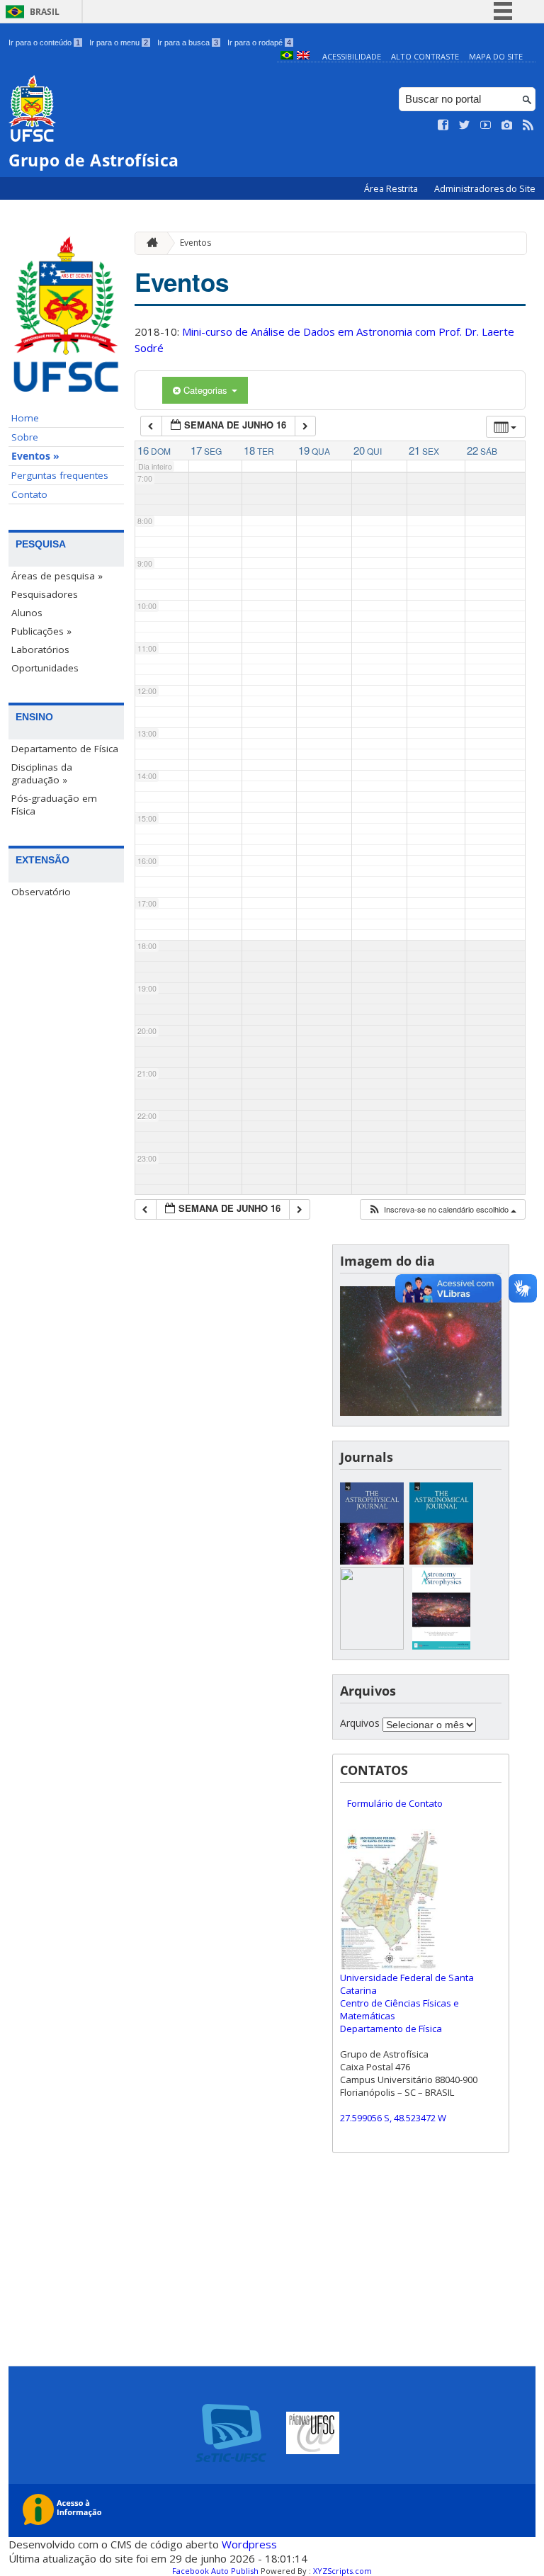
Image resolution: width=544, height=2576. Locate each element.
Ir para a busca (188, 42)
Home (25, 418)
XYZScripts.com (342, 2571)
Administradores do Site (485, 189)
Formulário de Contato (395, 1803)
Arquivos (360, 1723)
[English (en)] (303, 56)
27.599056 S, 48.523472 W (393, 2118)
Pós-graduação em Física (54, 805)
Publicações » (41, 631)
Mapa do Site (496, 56)
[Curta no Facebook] (443, 125)
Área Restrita (392, 189)
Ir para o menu (119, 42)
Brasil (45, 12)
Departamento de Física (65, 749)
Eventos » (35, 456)
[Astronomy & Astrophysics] (441, 1646)
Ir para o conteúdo (44, 42)
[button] (442, 1209)
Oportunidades (45, 668)
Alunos (27, 613)
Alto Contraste (425, 56)
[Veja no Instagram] (507, 125)
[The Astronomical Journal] (441, 1561)
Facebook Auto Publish (215, 2571)
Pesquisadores (45, 594)
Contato (29, 494)
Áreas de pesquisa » (57, 576)
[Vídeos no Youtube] (486, 125)
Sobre (25, 437)
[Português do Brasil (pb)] (287, 56)
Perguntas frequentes (60, 475)
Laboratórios (40, 649)
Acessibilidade (352, 56)
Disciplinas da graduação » (42, 773)
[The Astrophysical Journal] (372, 1561)
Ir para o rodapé (259, 42)
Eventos (195, 243)
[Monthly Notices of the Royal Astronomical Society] (372, 1646)
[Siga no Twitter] (465, 125)
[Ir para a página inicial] (149, 243)
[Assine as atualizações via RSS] (528, 125)
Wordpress (249, 2544)
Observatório (41, 892)
